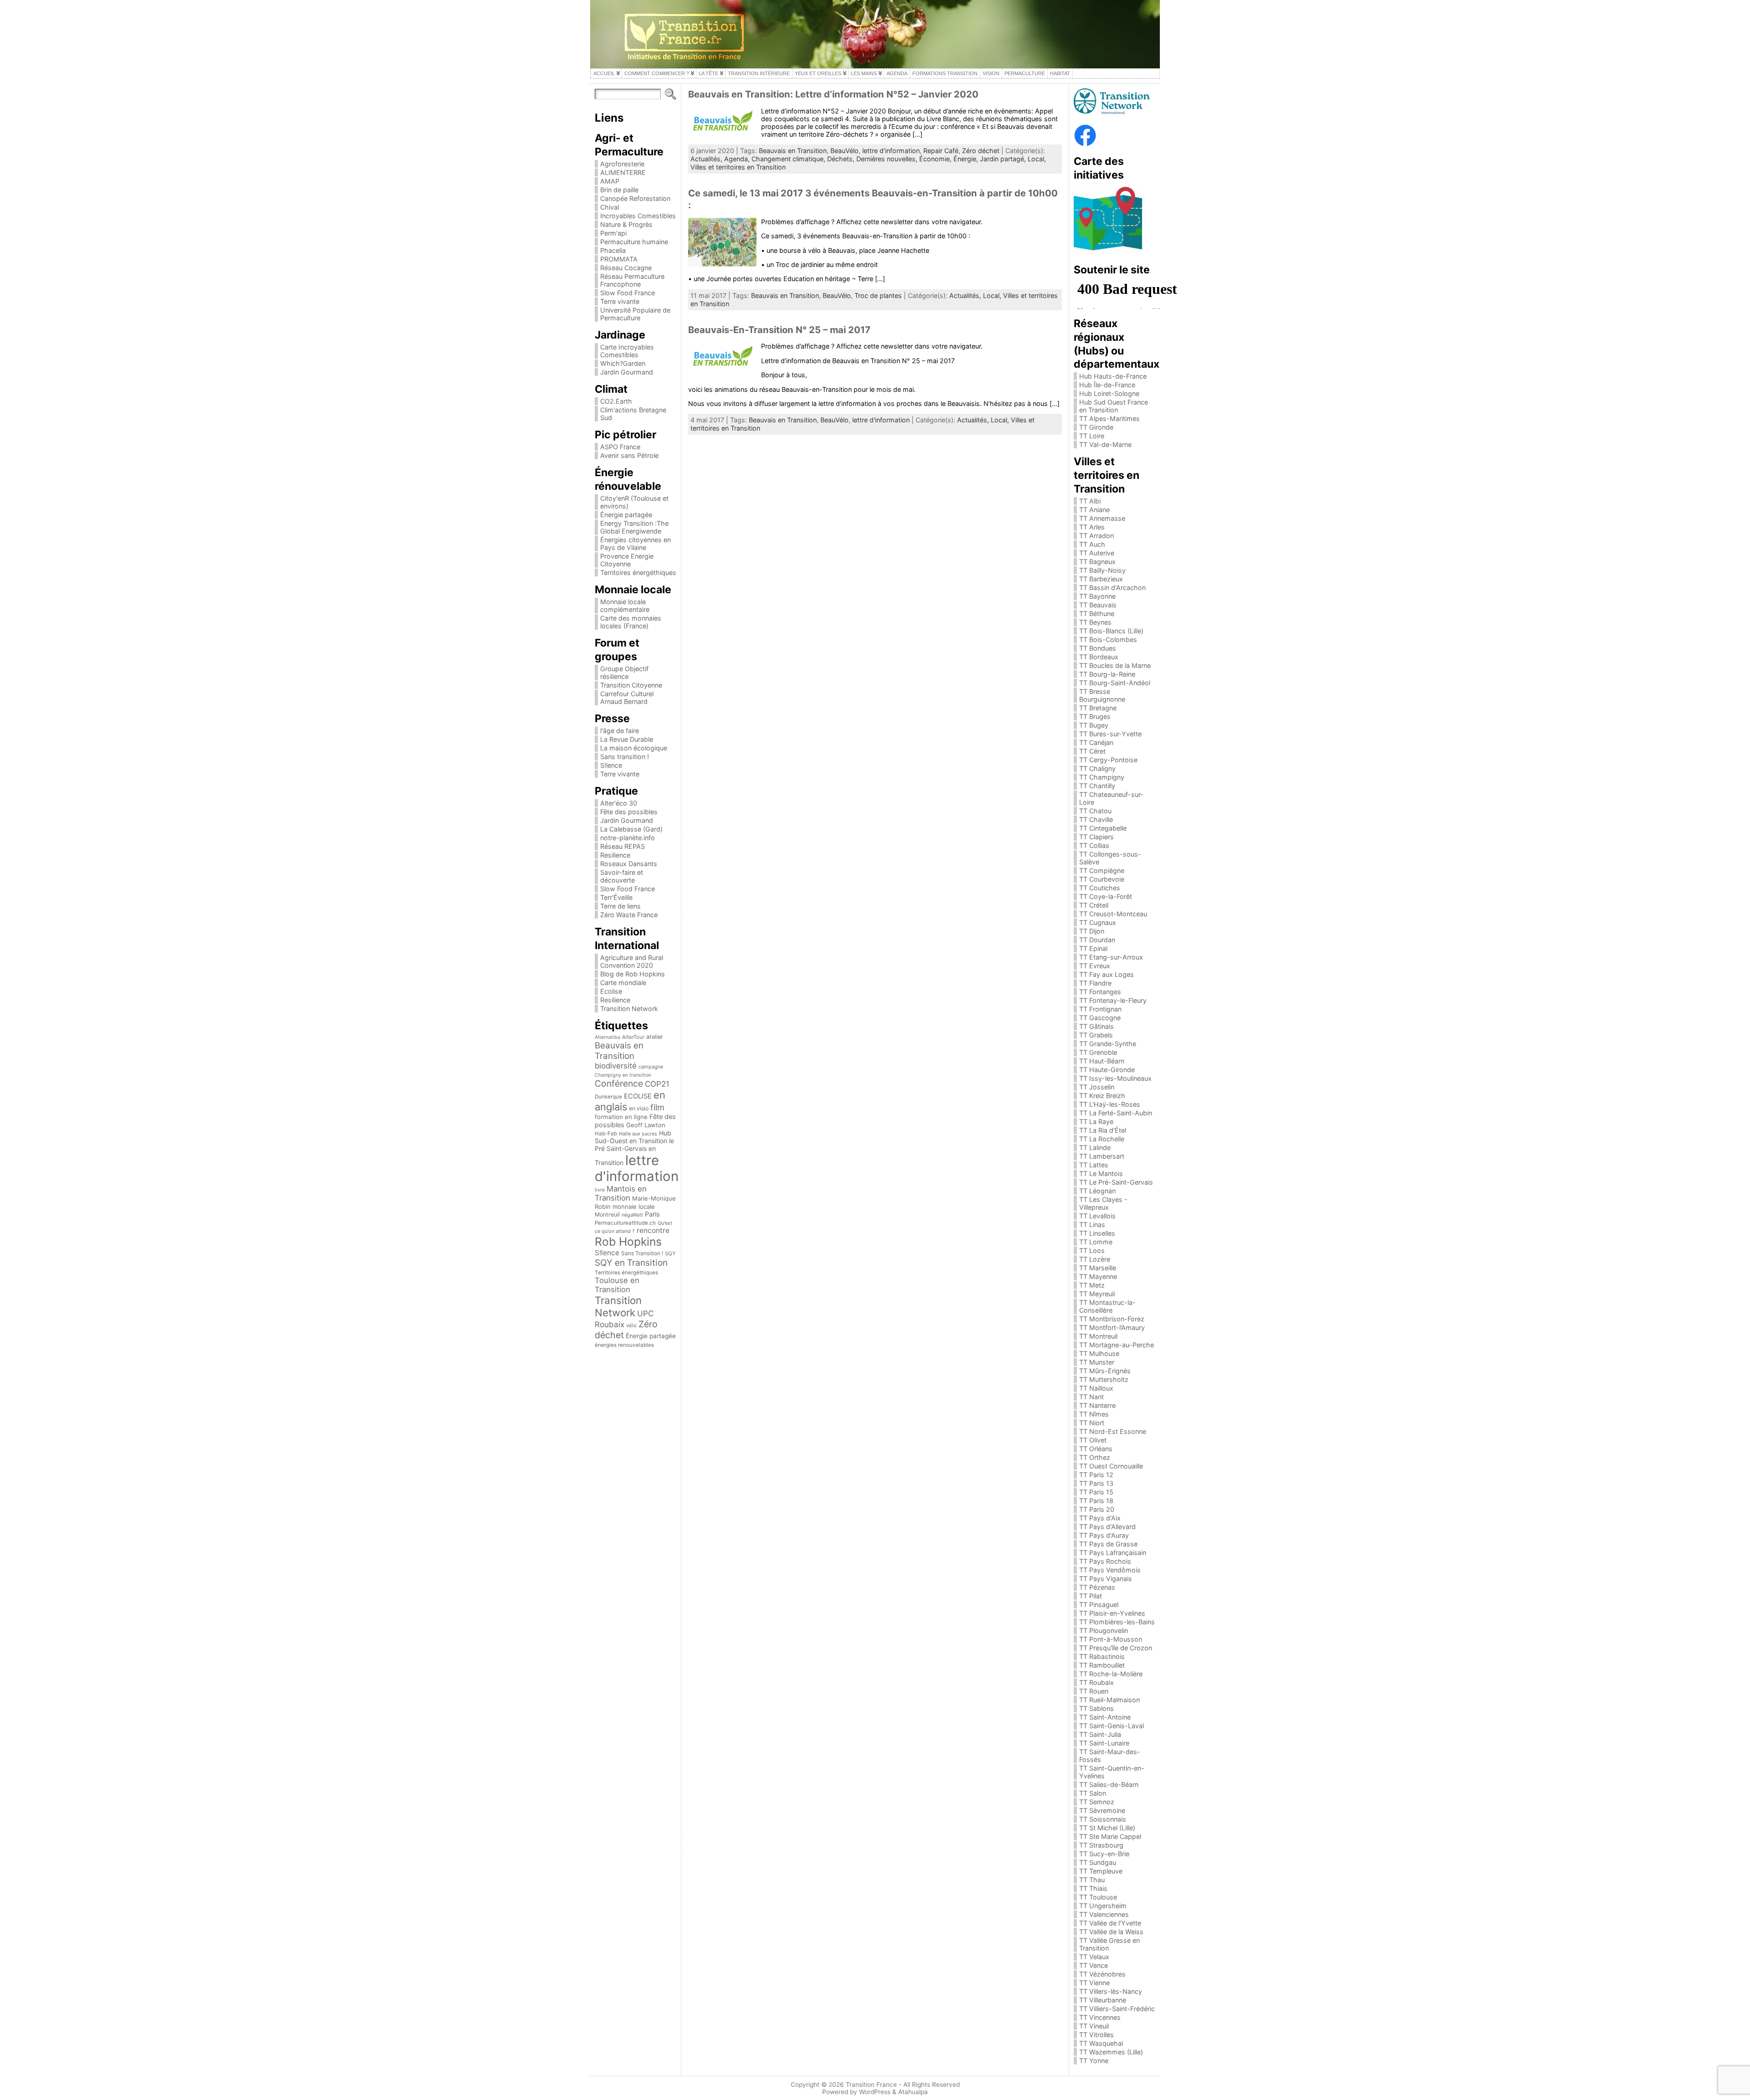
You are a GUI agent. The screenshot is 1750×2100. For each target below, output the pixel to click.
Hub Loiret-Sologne (1109, 393)
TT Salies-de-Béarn (1109, 1784)
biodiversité (616, 1066)
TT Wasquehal (1101, 2043)
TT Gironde (1096, 427)
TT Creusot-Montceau (1113, 914)
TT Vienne (1094, 1983)
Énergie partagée (626, 515)
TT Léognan (1097, 1191)
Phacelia (613, 250)
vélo (631, 1325)
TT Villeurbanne (1103, 2000)
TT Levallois (1097, 1216)
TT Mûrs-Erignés (1105, 1371)
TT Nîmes (1094, 1414)
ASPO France (620, 447)
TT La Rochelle (1102, 1139)
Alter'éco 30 (619, 803)
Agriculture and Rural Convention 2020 (632, 961)
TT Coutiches (1100, 888)
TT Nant (1091, 1397)
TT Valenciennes (1104, 1914)
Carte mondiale (623, 983)
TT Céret (1092, 751)
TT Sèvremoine (1102, 1810)
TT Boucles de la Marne (1115, 665)
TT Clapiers (1096, 837)
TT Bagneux (1097, 562)
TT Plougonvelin (1104, 1630)
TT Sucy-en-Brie (1104, 1854)
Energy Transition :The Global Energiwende (634, 527)
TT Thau (1092, 1880)
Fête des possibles (629, 812)
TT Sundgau (1098, 1862)
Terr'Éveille (616, 897)
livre (600, 1190)
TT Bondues (1098, 648)
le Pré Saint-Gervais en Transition (634, 1152)
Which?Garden (623, 363)
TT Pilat (1091, 1596)
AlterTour (633, 1037)
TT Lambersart (1102, 1156)
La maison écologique (634, 748)
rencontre (653, 1230)
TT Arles (1092, 527)
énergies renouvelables (624, 1345)
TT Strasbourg (1101, 1845)
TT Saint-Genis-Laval (1112, 1726)
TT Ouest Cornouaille (1111, 1466)
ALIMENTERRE (623, 172)
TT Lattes (1094, 1165)
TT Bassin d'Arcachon (1112, 588)
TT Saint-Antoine (1105, 1717)
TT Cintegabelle (1103, 828)
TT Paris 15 (1096, 1492)
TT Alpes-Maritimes (1109, 418)
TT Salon (1093, 1793)
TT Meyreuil (1097, 1294)
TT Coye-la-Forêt (1106, 896)
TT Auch (1092, 544)
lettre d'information (637, 1168)
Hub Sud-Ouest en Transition (633, 1137)
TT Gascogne (1100, 1018)
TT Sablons (1096, 1708)
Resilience (615, 855)
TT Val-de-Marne (1105, 444)
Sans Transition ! (642, 1253)
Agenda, (738, 159)
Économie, (936, 159)
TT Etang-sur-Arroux (1111, 957)
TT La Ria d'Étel (1103, 1130)
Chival (610, 207)
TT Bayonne (1097, 596)
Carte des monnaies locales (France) (631, 622)
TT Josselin (1097, 1087)
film (657, 1107)
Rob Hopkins (628, 1242)
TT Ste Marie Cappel (1110, 1836)
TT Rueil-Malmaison (1109, 1700)
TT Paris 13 (1096, 1483)
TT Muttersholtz (1104, 1379)
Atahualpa (913, 2092)
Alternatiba (607, 1037)
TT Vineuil (1094, 2026)
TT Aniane (1094, 510)
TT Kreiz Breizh (1102, 1096)
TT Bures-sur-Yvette (1110, 734)
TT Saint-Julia (1100, 1734)
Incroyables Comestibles (638, 216)
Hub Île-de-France (1107, 385)
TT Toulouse (1098, 1897)
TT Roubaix (1096, 1682)
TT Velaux (1094, 1957)
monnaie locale (634, 1207)
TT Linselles (1097, 1233)
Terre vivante (620, 301)
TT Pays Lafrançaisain (1113, 1553)
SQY (670, 1253)
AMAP (610, 181)
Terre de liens (620, 906)
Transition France (871, 2085)
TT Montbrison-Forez (1112, 1319)
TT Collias (1094, 845)
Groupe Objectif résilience (624, 673)
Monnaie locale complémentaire (625, 606)
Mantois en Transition (621, 1193)
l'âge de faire (620, 731)
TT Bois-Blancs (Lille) (1111, 631)
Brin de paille (619, 190)
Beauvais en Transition (619, 1051)
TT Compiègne (1102, 870)
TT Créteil (1094, 905)
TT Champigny (1102, 777)
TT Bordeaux (1099, 657)
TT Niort (1092, 1423)
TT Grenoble (1098, 1052)
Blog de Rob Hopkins (633, 974)
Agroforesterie (622, 164)
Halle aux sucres (638, 1134)
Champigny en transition (623, 1075)
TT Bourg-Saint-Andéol (1115, 683)
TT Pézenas (1097, 1587)
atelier (655, 1037)
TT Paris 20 (1097, 1509)
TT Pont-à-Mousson (1111, 1639)
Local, (1037, 159)
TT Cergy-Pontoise (1108, 760)
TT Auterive (1097, 553)
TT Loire (1092, 436)
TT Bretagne (1098, 708)
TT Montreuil (1098, 1336)
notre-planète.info (628, 838)
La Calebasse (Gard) (631, 829)
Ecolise (611, 991)
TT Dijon (1092, 931)
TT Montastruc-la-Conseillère (1107, 1306)
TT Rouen (1094, 1691)
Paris (652, 1214)
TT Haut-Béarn (1102, 1061)
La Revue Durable (627, 739)
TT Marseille (1098, 1268)
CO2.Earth (616, 401)
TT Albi (1090, 501)
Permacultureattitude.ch (625, 1223)
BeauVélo (844, 151)
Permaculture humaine (634, 242)
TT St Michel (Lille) (1107, 1828)
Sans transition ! (625, 757)
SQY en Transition (631, 1263)
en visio (639, 1108)
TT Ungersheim (1103, 1906)
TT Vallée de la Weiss (1111, 1932)
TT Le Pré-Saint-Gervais (1116, 1182)
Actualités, (707, 159)
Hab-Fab (606, 1134)
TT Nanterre (1097, 1405)
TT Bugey (1094, 725)
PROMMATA (619, 259)
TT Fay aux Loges (1107, 974)
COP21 (657, 1084)
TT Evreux (1095, 966)
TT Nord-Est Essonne (1113, 1431)
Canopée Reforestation (635, 198)
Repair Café (941, 151)
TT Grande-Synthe (1108, 1044)
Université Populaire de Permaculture (635, 314)
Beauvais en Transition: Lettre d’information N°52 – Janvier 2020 (833, 94)
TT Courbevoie (1102, 879)
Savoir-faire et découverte (622, 876)
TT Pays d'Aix (1100, 1518)
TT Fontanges (1100, 992)
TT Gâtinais (1096, 1026)
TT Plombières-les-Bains (1117, 1622)
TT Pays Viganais (1106, 1579)
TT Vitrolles (1096, 2035)
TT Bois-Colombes (1108, 639)
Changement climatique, (789, 159)
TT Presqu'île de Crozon (1116, 1648)
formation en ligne (621, 1117)
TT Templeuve (1101, 1871)
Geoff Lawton (646, 1125)
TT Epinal (1093, 948)
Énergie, (967, 159)
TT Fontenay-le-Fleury (1113, 1000)
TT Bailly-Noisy (1102, 570)
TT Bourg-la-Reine (1107, 674)
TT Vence (1094, 1965)
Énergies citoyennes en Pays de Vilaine (636, 544)
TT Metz (1092, 1285)
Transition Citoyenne (631, 685)
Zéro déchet (981, 151)
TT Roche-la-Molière (1111, 1674)
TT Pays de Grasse (1108, 1544)
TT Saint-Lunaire (1104, 1743)
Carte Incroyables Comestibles (627, 351)
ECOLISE (638, 1096)
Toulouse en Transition (617, 1285)
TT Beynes (1095, 622)
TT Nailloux (1096, 1388)
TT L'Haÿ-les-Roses (1110, 1104)
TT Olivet (1093, 1440)
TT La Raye (1096, 1122)
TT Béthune (1097, 614)
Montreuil (607, 1214)
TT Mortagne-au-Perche (1117, 1345)
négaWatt (632, 1215)
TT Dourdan (1097, 940)
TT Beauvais (1098, 605)
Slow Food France (628, 293)
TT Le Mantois (1101, 1173)
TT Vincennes (1100, 2017)
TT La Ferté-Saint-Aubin (1116, 1113)
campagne (651, 1067)
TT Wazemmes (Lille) (1111, 2052)
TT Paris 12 (1096, 1475)
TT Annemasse (1102, 518)
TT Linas (1092, 1225)
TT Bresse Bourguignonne (1102, 695)
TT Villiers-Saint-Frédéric (1117, 2009)
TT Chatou (1095, 811)
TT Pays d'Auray (1104, 1535)
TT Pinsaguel (1099, 1605)
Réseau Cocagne (626, 268)
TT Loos (1092, 1250)
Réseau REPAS (623, 846)
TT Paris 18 (1096, 1501)
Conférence (619, 1083)
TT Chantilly (1097, 786)
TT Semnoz (1097, 1802)
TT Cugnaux (1098, 922)
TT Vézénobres (1102, 1974)
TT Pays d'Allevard (1107, 1527)
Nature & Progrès (626, 224)
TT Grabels (1096, 1035)
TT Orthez (1095, 1457)
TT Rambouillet (1102, 1665)
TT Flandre (1095, 983)
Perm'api (613, 233)
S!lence (611, 765)
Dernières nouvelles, (888, 159)
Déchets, (842, 159)
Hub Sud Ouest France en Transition (1114, 406)
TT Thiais (1093, 1888)
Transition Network (629, 1009)
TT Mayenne (1098, 1276)
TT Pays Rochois (1105, 1561)
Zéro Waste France (629, 915)
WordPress (875, 2092)
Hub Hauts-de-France (1113, 376)
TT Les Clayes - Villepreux (1103, 1203)
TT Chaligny (1097, 768)
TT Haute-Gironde (1107, 1070)
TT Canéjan (1096, 742)
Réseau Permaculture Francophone (632, 280)
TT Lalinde (1095, 1148)
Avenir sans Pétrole (629, 455)
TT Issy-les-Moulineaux (1115, 1078)
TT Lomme (1096, 1242)
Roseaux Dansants (629, 864)
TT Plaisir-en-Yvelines (1112, 1613)
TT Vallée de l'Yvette (1110, 1923)
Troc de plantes (878, 295)
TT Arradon (1096, 536)
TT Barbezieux (1101, 579)
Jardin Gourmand (627, 372)
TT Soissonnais (1103, 1819)
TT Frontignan (1100, 1009)
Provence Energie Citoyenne (627, 560)
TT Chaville (1096, 819)
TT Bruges (1095, 716)
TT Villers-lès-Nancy (1111, 1991)
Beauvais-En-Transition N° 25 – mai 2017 (779, 330)
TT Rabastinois (1102, 1656)
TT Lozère (1095, 1259)
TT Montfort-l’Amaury (1112, 1327)
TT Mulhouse (1099, 1353)
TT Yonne (1094, 2061)
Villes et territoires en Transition (738, 167)
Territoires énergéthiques (638, 572)
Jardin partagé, (1004, 159)
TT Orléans (1096, 1449)
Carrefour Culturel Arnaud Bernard (627, 698)
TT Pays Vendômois (1110, 1570)
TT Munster (1097, 1362)
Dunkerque (608, 1097)
